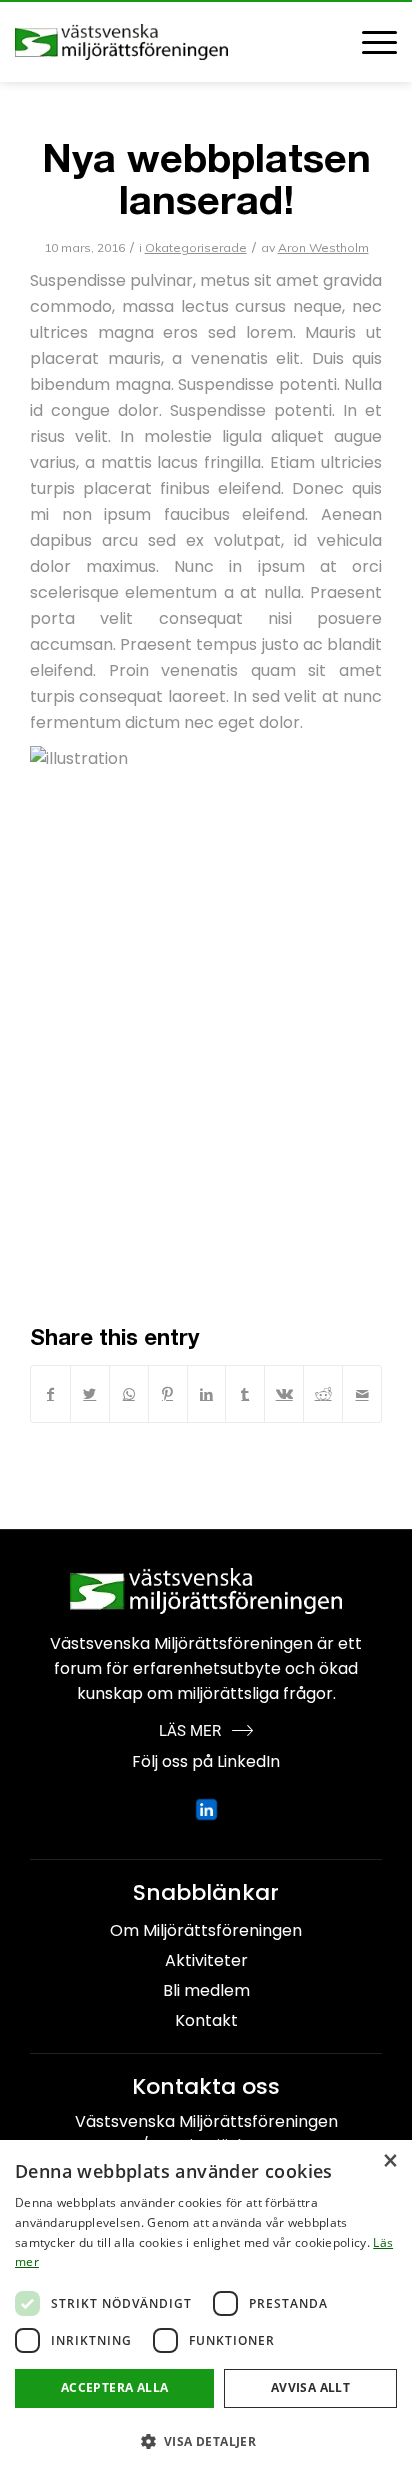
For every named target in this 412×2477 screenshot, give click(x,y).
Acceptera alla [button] (115, 2387)
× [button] (389, 2161)
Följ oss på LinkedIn (206, 1761)
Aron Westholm (323, 247)
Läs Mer (190, 1731)
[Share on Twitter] (90, 1394)
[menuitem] (369, 42)
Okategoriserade (196, 247)
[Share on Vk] (284, 1394)
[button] (206, 2441)
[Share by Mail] (362, 1394)
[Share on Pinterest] (168, 1394)
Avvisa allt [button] (310, 2387)
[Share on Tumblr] (245, 1394)
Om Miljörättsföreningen (206, 1930)
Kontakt (206, 2020)
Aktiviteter (206, 1960)
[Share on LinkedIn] (207, 1394)
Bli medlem (206, 1990)
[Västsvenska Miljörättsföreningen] (168, 42)
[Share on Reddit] (323, 1394)
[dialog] (206, 2308)
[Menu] (369, 42)
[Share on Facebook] (50, 1394)
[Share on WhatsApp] (129, 1394)
